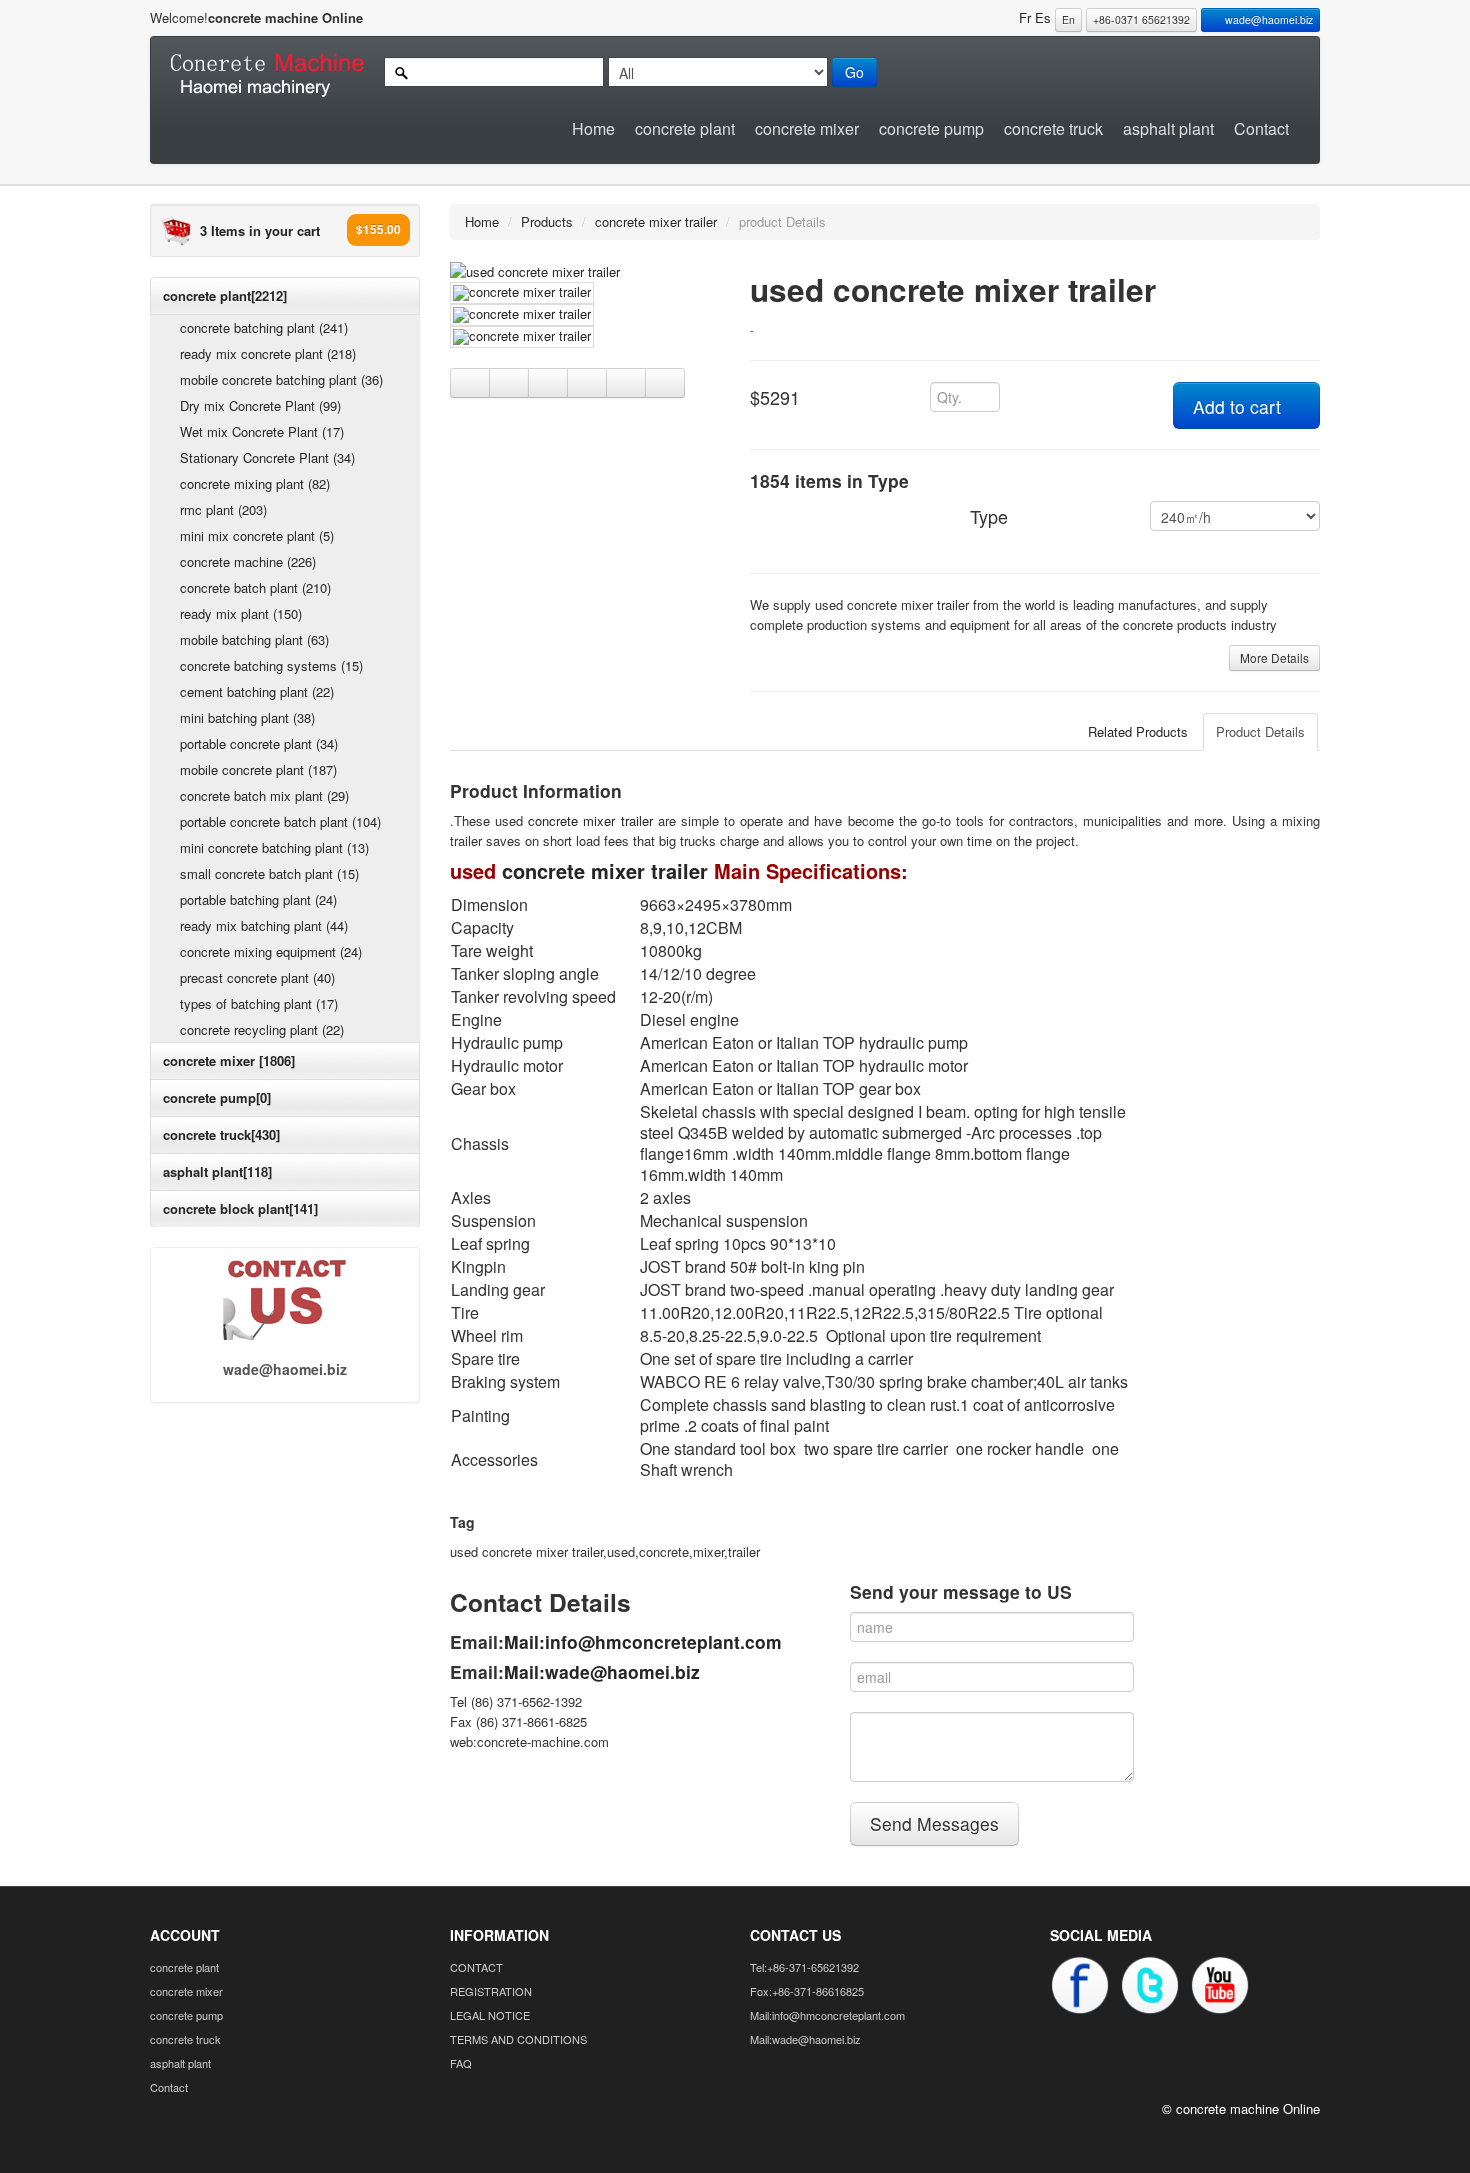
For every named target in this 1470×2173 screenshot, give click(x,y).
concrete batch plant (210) (255, 587)
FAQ (461, 2063)
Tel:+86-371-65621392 (804, 1967)
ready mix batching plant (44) (264, 925)
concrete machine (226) (248, 561)
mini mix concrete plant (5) (257, 535)
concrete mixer (807, 128)
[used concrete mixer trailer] (535, 269)
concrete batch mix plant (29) (264, 795)
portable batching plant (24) (258, 899)
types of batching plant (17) (259, 1003)
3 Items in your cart (260, 230)
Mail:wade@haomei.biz (602, 1671)
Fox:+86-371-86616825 (807, 1991)
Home (593, 128)
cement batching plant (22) (257, 691)
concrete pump (931, 128)
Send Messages (934, 1823)
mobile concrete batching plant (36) (281, 379)
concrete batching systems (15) (271, 665)
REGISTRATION (491, 1991)
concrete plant (685, 128)
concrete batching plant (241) (264, 327)
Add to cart (1239, 406)
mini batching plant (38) (247, 717)
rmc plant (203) (223, 509)
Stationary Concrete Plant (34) (267, 457)
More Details (1274, 657)
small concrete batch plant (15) (269, 873)
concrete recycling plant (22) (262, 1029)
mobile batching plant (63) (254, 639)
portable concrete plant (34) (259, 743)
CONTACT (476, 1967)
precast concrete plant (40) (257, 977)
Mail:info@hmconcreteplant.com (643, 1641)
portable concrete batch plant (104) (280, 821)
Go (854, 72)
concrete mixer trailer (656, 221)
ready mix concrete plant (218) (268, 353)
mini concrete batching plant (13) (274, 847)
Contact (1261, 128)
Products (547, 221)
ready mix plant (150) (241, 613)
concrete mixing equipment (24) (271, 951)
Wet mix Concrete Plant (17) (262, 431)
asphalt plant (1168, 128)
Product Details (1260, 731)
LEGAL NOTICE (490, 2015)
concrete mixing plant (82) (255, 483)
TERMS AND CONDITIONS (518, 2039)
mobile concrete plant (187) (258, 769)
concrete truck (1053, 128)
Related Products (1138, 731)
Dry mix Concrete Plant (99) (260, 405)
